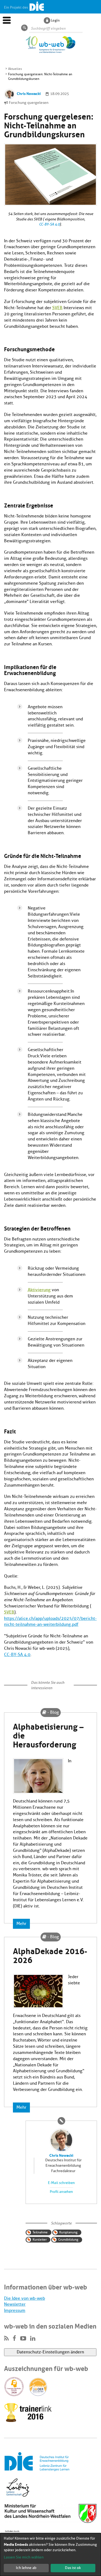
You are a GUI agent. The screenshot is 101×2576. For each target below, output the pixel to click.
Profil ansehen (61, 2192)
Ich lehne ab (26, 2568)
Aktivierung (39, 1290)
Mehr (21, 1924)
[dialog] (50, 2555)
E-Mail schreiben (61, 2183)
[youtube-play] (23, 2339)
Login (55, 20)
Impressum (15, 2311)
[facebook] (14, 2339)
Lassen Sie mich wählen (24, 2557)
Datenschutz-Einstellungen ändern (50, 2352)
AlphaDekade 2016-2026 (50, 1955)
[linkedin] (33, 2339)
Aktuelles (15, 69)
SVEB (57, 308)
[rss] (6, 2339)
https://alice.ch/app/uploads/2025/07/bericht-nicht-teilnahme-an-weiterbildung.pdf (50, 1622)
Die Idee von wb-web (25, 2298)
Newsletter (15, 2304)
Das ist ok (73, 2568)
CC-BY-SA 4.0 (49, 224)
